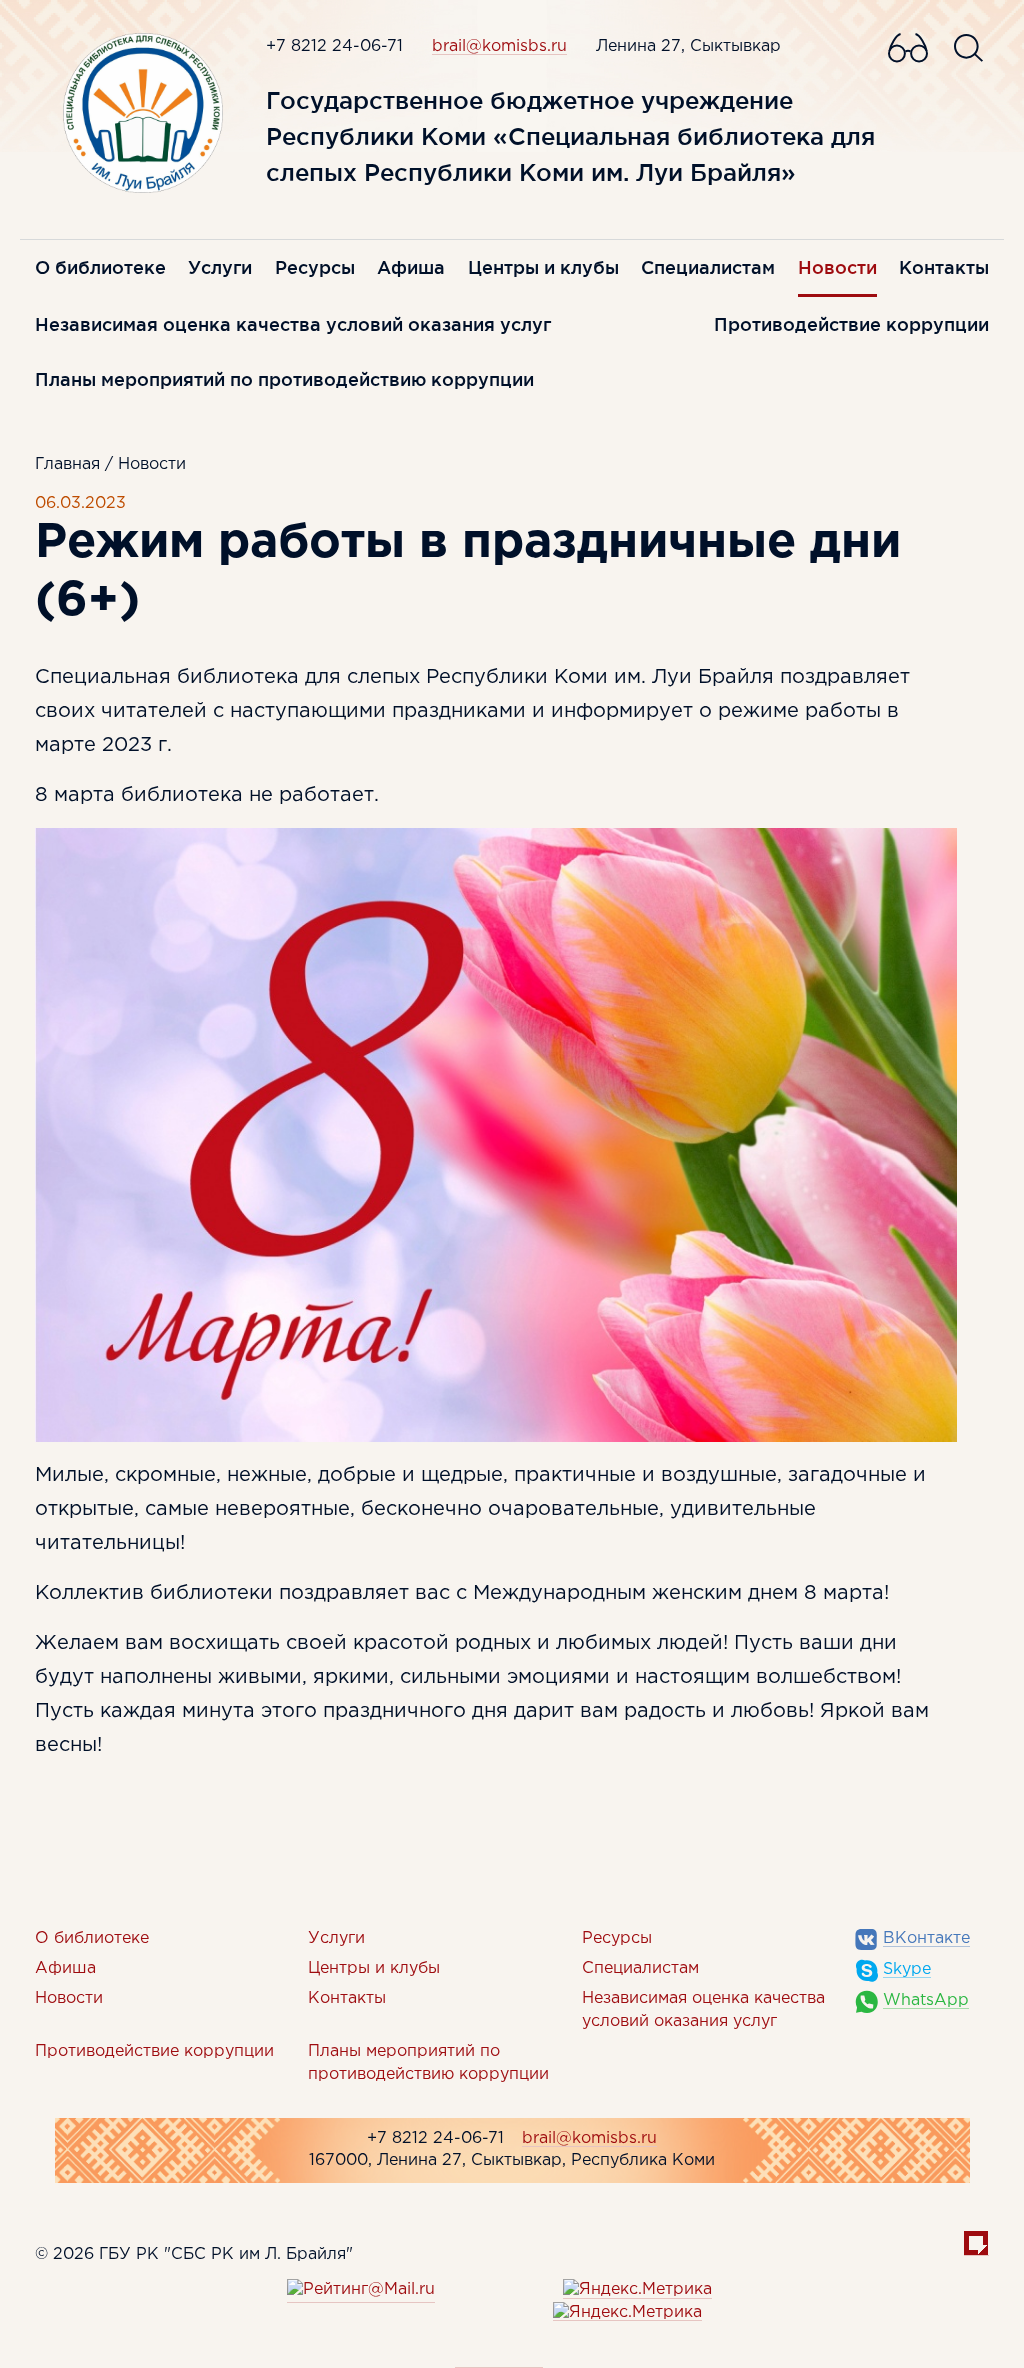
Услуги (220, 267)
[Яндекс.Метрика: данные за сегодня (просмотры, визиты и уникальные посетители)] (637, 2290)
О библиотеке (100, 267)
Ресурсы (315, 267)
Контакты (944, 267)
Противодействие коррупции (851, 324)
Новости (837, 267)
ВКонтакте (926, 1938)
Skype (907, 1969)
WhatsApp (926, 2000)
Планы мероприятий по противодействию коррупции (284, 379)
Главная (67, 464)
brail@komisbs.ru (499, 46)
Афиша (411, 267)
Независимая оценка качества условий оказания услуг (293, 324)
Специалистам (708, 267)
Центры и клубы (543, 267)
